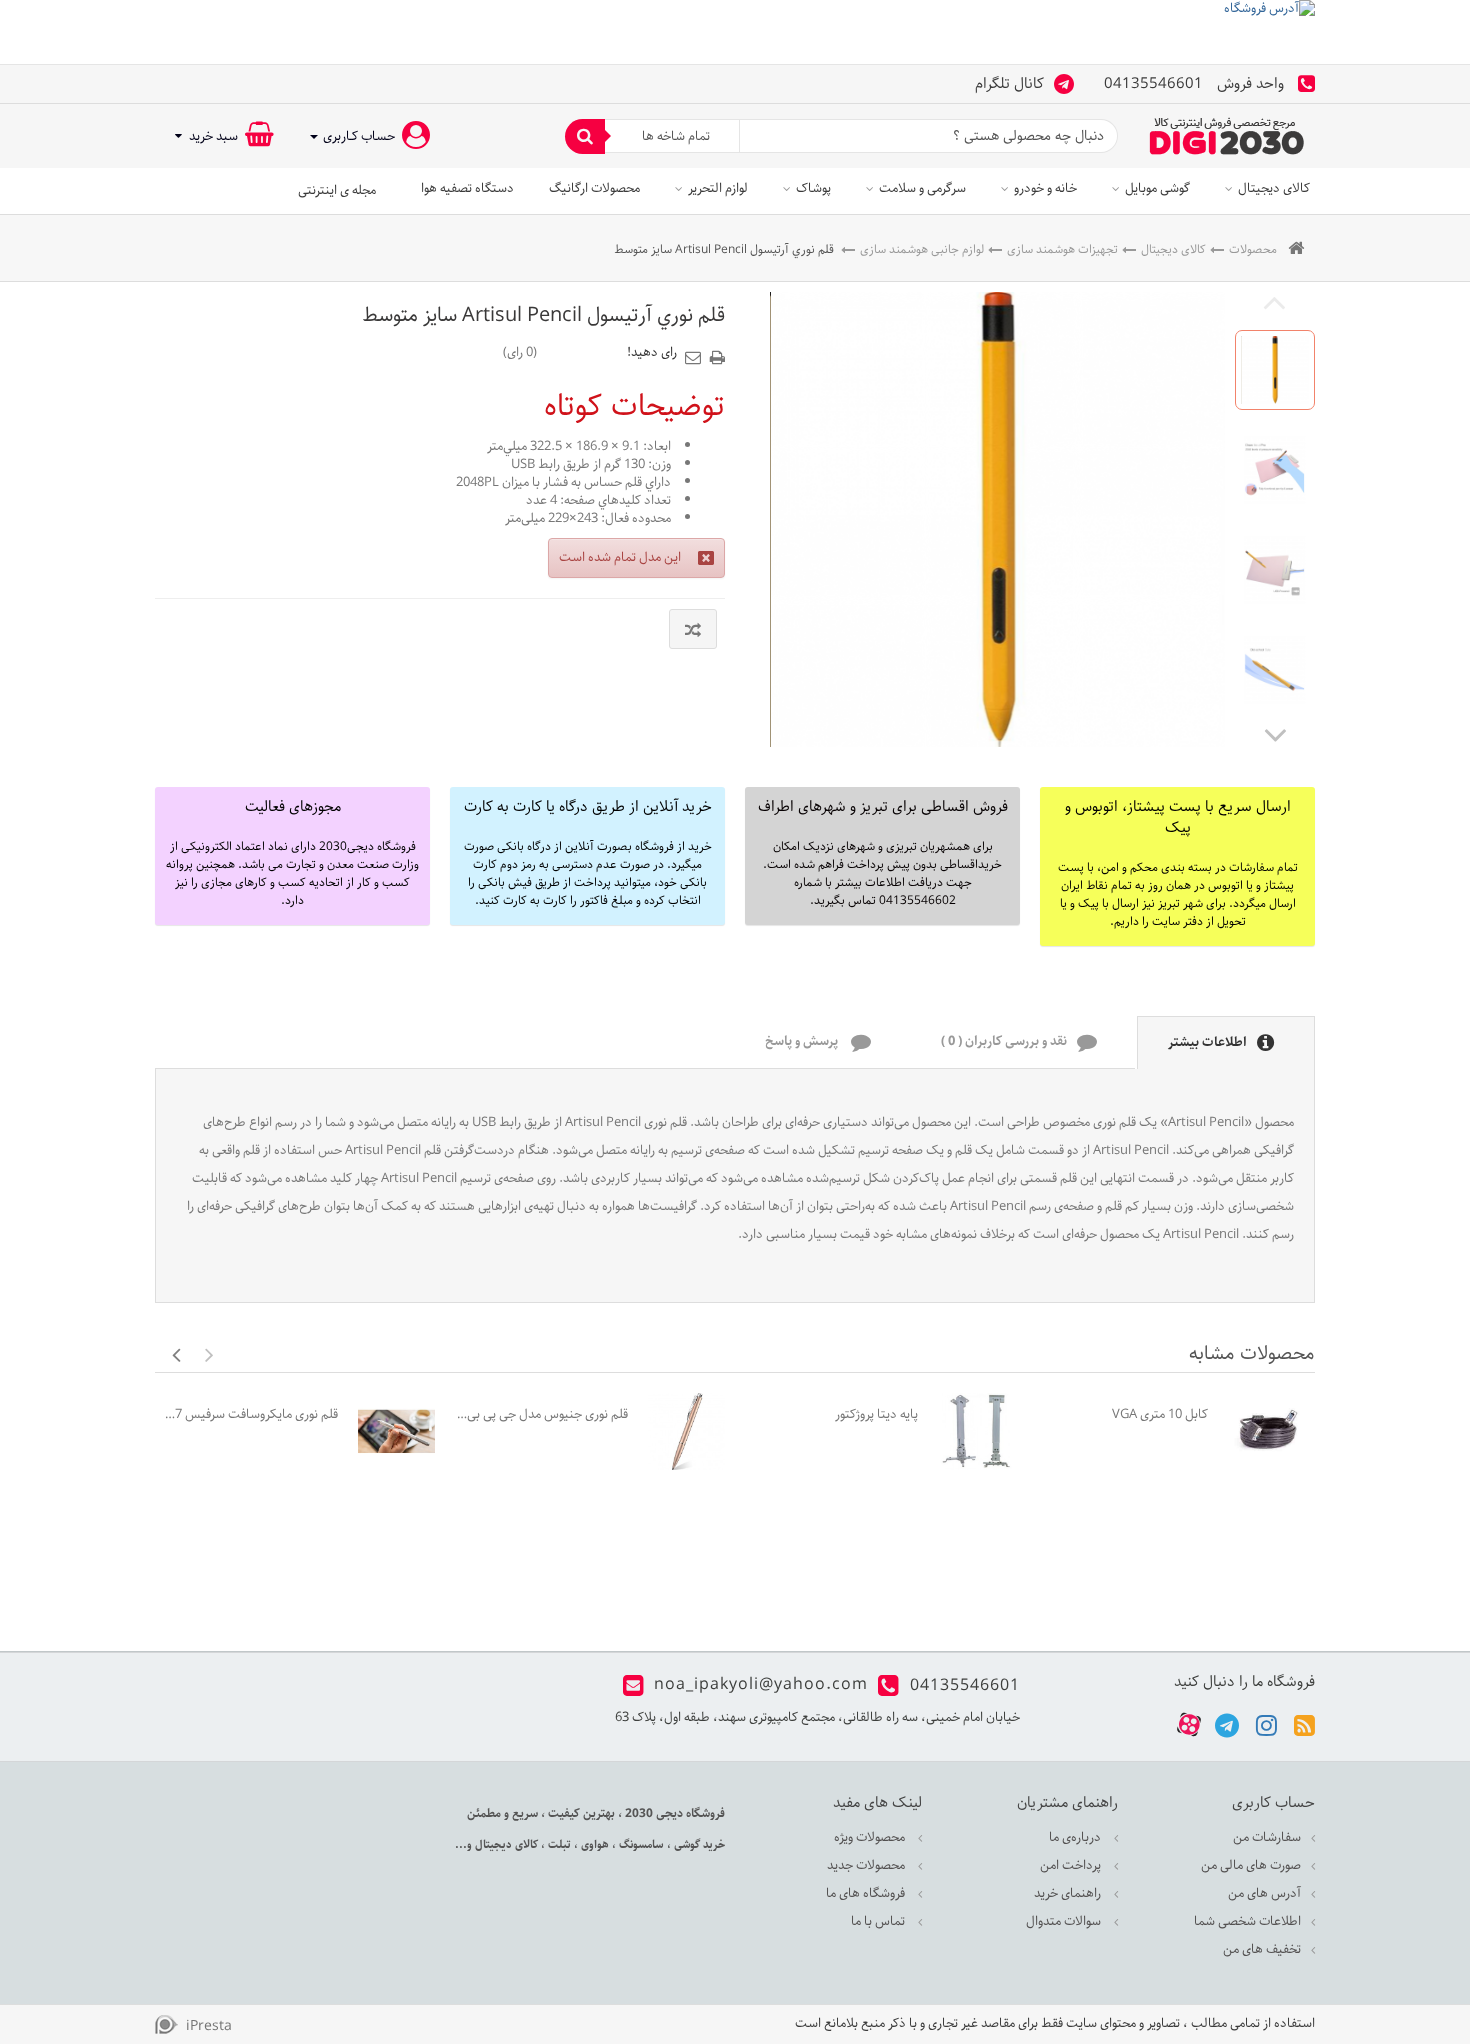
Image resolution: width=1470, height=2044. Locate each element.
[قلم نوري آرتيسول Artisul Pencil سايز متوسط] (1275, 370)
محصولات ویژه (871, 1837)
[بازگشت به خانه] (1296, 249)
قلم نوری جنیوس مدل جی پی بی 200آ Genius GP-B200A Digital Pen (541, 1414)
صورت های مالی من (1251, 1865)
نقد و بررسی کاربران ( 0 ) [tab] (1004, 1042)
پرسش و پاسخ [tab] (803, 1042)
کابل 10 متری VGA (1160, 1414)
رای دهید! (652, 353)
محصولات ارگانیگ (594, 188)
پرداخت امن (1072, 1865)
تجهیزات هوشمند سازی (1062, 249)
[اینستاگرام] (1266, 1724)
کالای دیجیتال (1274, 188)
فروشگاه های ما (867, 1893)
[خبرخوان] (1304, 1724)
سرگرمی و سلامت (922, 188)
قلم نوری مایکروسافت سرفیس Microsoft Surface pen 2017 (251, 1414)
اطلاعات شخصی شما (1247, 1921)
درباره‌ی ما (1076, 1837)
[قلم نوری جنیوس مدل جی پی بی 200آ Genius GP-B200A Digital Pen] (686, 1431)
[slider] (582, 352)
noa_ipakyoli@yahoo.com (761, 1685)
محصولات (1253, 249)
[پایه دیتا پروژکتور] (976, 1431)
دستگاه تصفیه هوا (467, 188)
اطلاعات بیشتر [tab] (1207, 1043)
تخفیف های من (1262, 1949)
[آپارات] (1189, 1725)
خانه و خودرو (1045, 188)
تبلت (558, 1844)
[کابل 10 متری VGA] (1266, 1431)
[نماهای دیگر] (1275, 734)
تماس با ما (879, 1921)
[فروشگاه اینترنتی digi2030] (1227, 136)
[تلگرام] (1227, 1724)
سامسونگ (640, 1844)
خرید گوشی (698, 1844)
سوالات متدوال (1065, 1921)
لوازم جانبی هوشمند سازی (922, 249)
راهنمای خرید (1069, 1893)
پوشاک (813, 188)
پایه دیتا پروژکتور (876, 1414)
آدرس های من (1264, 1893)
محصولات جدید (867, 1865)
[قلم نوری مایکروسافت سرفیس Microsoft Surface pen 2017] (396, 1431)
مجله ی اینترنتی (337, 190)
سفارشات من (1267, 1837)
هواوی (593, 1844)
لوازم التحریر (718, 188)
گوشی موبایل (1157, 188)
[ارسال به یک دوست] (696, 351)
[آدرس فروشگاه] (735, 32)
